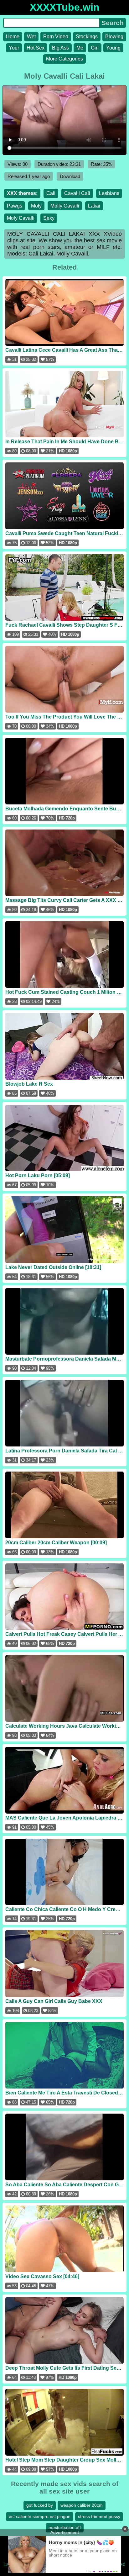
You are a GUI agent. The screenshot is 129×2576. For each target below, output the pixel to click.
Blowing (114, 37)
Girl (95, 48)
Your (14, 48)
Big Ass (60, 48)
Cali (51, 193)
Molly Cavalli (65, 206)
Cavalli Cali (77, 193)
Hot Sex (36, 48)
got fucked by (40, 2505)
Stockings (87, 37)
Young (113, 48)
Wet (31, 37)
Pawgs (15, 206)
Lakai (94, 206)
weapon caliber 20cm (82, 2505)
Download (70, 176)
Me (80, 48)
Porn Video (56, 37)
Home (13, 37)
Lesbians (109, 193)
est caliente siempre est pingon (40, 2516)
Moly (36, 206)
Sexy (49, 218)
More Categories (64, 59)
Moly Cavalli (21, 218)
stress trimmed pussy (99, 2516)
